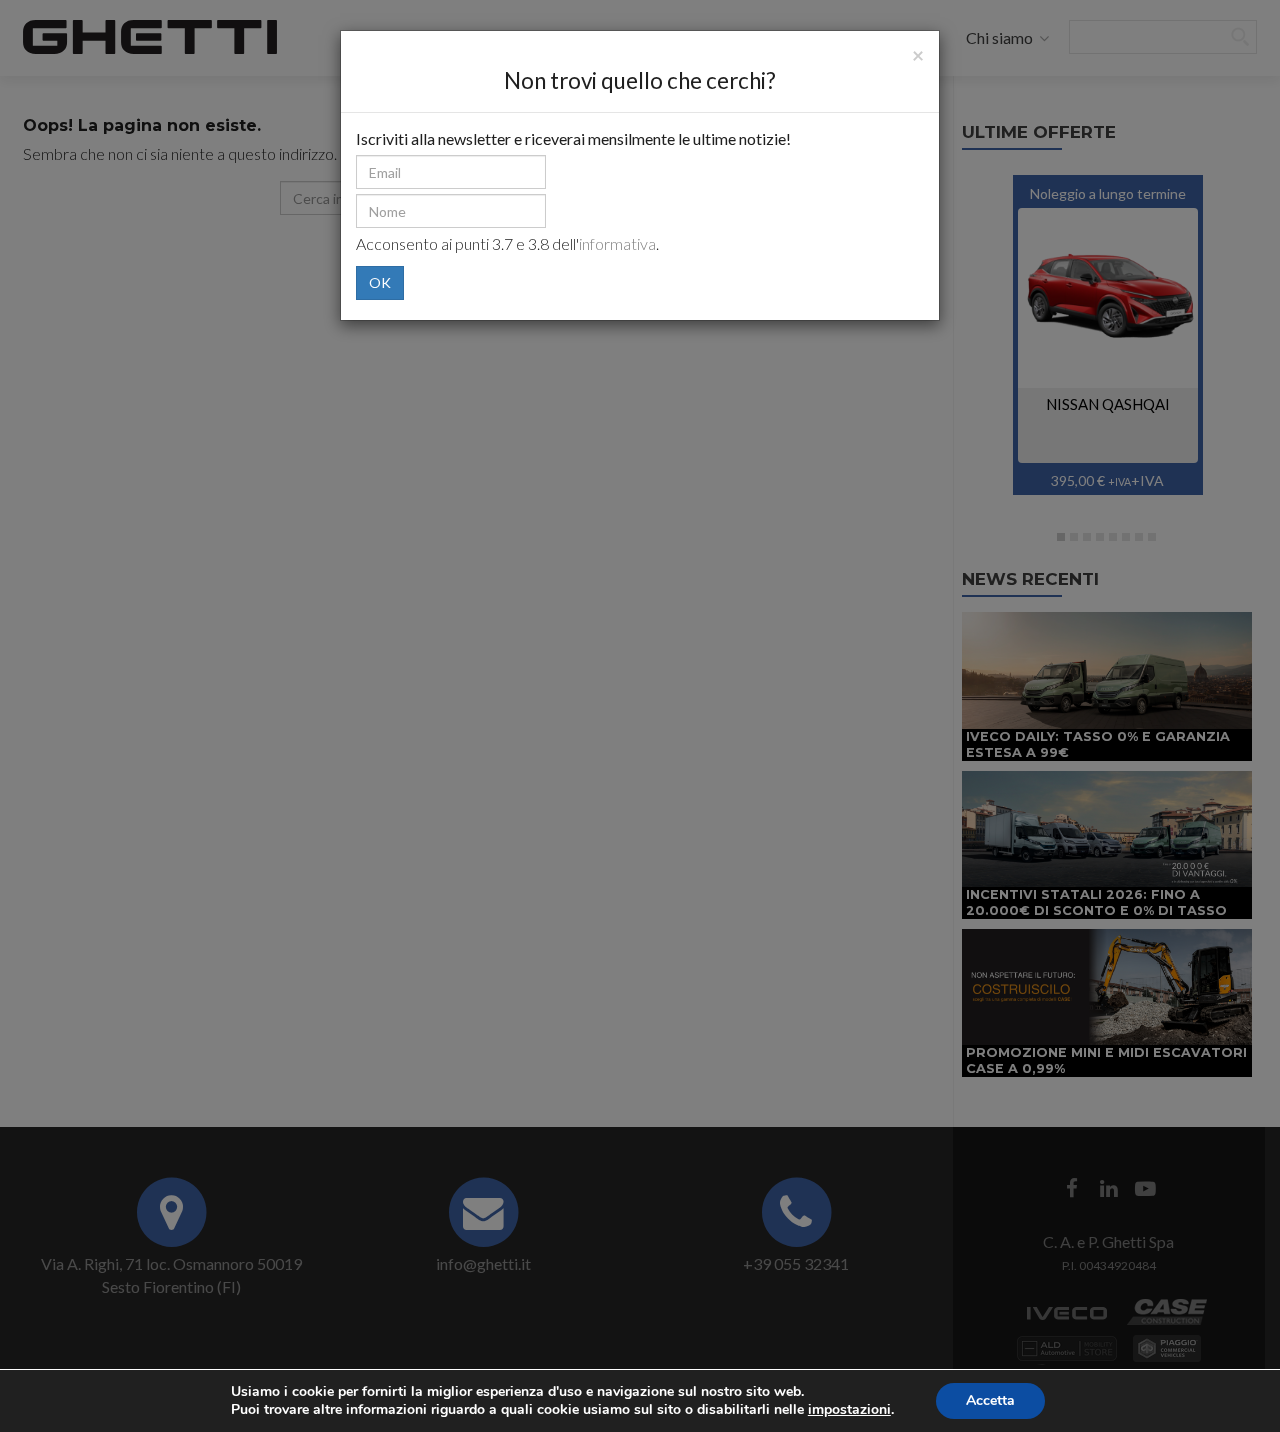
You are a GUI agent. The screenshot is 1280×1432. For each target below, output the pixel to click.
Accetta (990, 1400)
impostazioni (849, 1410)
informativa (617, 243)
